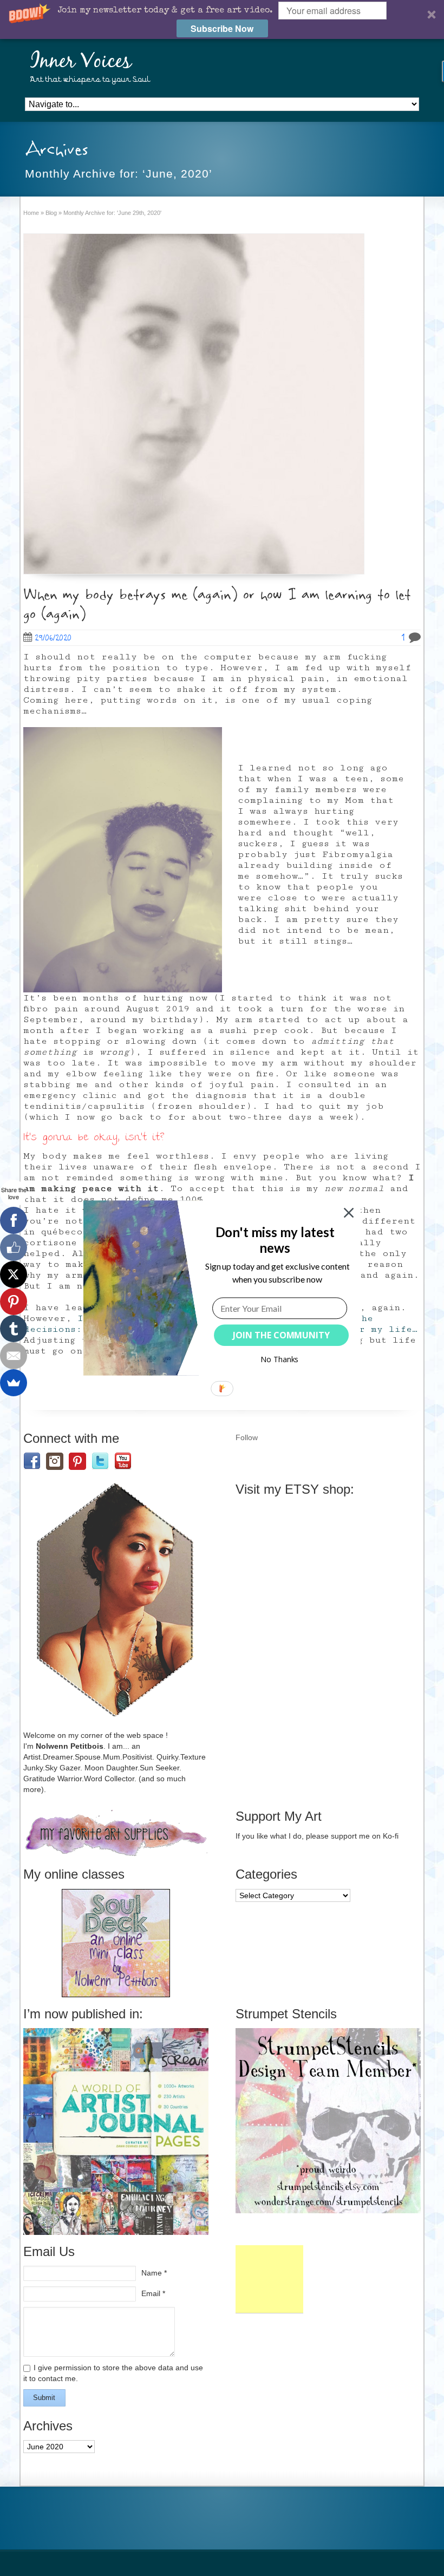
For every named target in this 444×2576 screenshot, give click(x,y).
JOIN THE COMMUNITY (281, 1335)
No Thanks (280, 1359)
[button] (275, 1240)
